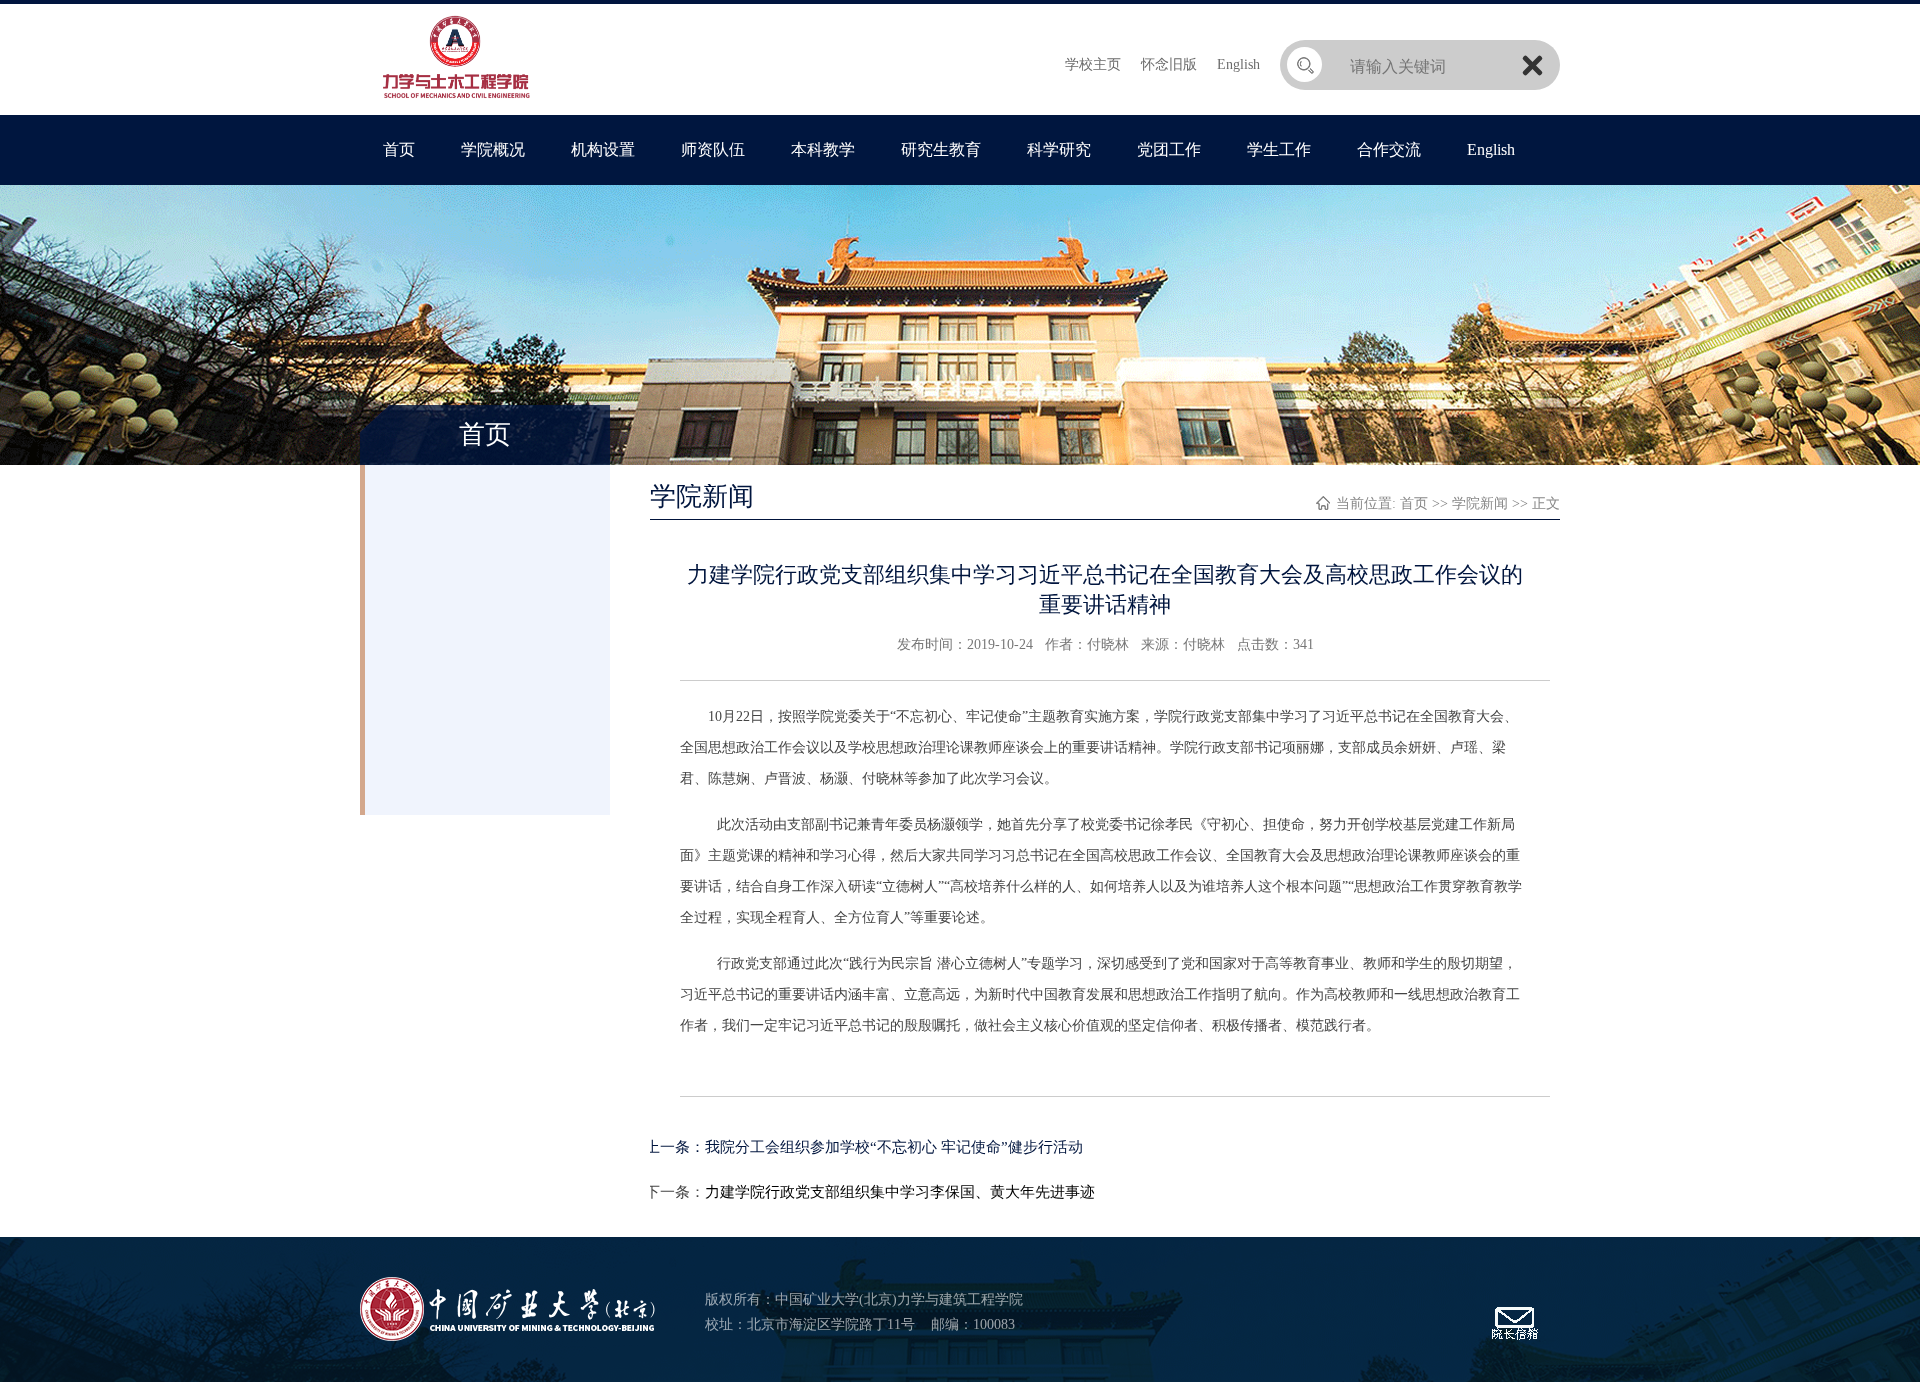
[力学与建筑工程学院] (456, 99)
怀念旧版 (1169, 64)
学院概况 (493, 149)
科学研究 (1059, 149)
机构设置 (603, 149)
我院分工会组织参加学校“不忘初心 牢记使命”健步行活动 (894, 1147)
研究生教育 (941, 149)
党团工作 (1169, 149)
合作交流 (1389, 149)
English (1238, 64)
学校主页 (1093, 64)
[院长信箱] (1514, 1336)
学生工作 (1279, 149)
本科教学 (823, 149)
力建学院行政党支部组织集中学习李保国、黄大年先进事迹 (900, 1192)
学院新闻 (1480, 503)
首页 (399, 149)
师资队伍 (713, 149)
